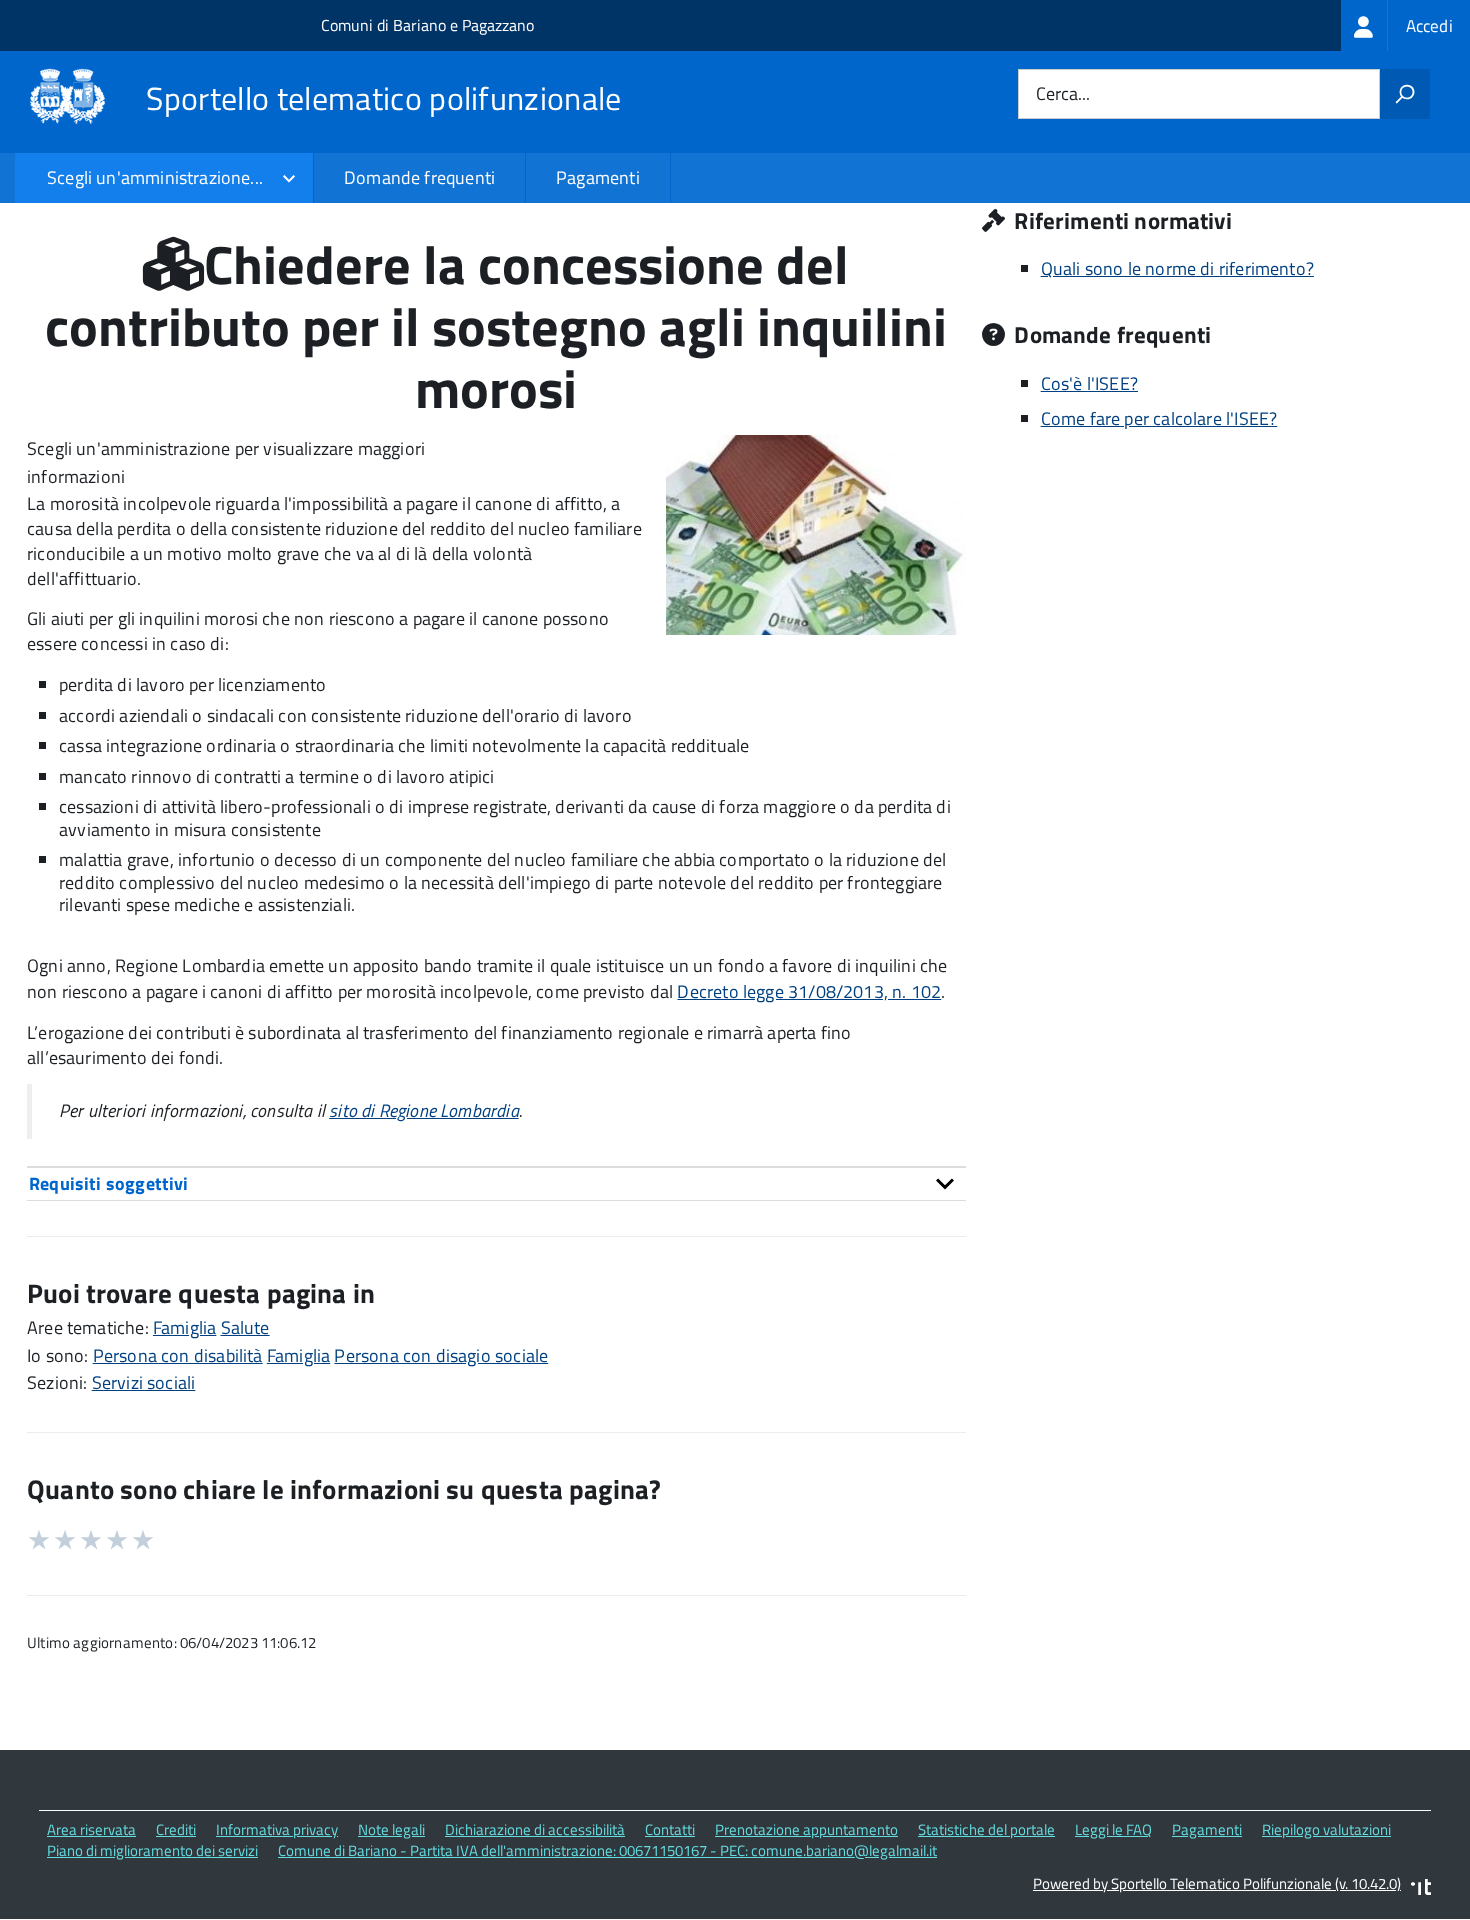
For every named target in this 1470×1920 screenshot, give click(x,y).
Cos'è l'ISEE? (1089, 383)
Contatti (670, 1829)
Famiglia (184, 1327)
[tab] (496, 1183)
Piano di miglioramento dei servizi (152, 1850)
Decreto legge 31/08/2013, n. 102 (809, 991)
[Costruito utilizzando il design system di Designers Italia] (1421, 1889)
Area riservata (91, 1829)
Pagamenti (598, 177)
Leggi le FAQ (1113, 1829)
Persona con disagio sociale (441, 1355)
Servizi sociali (144, 1382)
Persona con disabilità (178, 1355)
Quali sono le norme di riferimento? (1177, 268)
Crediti (176, 1829)
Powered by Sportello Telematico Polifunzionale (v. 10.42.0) (1217, 1883)
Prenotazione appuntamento (806, 1829)
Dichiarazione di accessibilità (535, 1829)
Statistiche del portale (986, 1829)
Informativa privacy (277, 1829)
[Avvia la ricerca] (1405, 94)
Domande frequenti (419, 177)
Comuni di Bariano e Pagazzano (427, 25)
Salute (245, 1327)
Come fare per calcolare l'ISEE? (1159, 418)
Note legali (391, 1829)
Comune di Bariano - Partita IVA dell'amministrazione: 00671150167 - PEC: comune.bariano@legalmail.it (607, 1850)
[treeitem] (1405, 25)
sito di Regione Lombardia (424, 1110)
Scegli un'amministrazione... (155, 177)
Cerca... (1063, 94)
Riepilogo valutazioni (1326, 1829)
